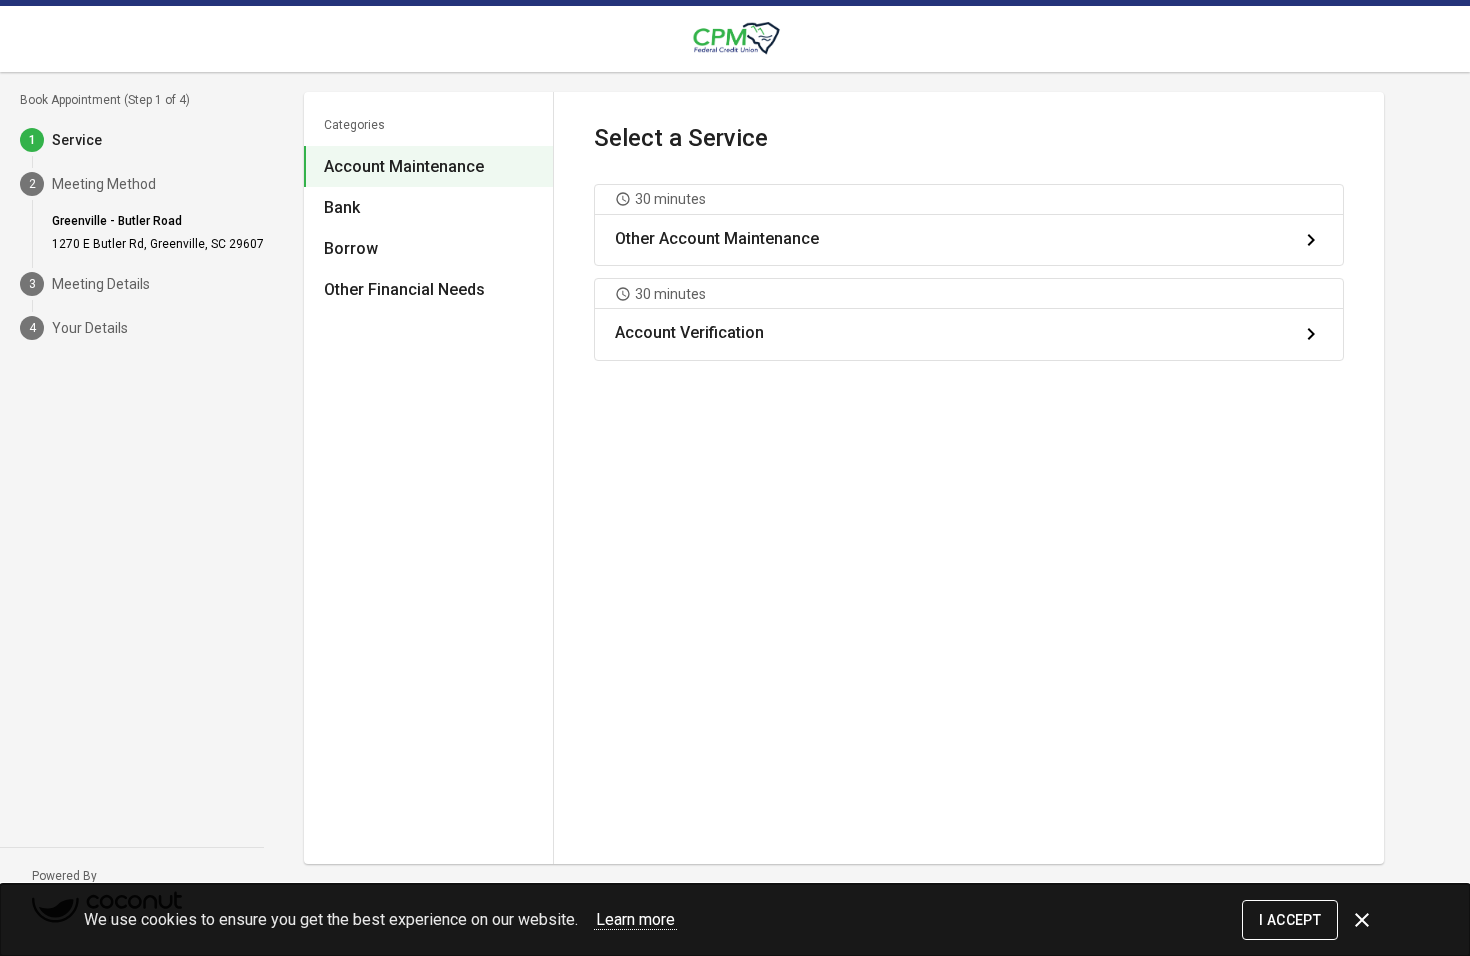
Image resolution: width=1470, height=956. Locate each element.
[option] (428, 166)
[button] (969, 225)
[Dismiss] (1362, 920)
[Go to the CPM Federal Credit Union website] (735, 39)
